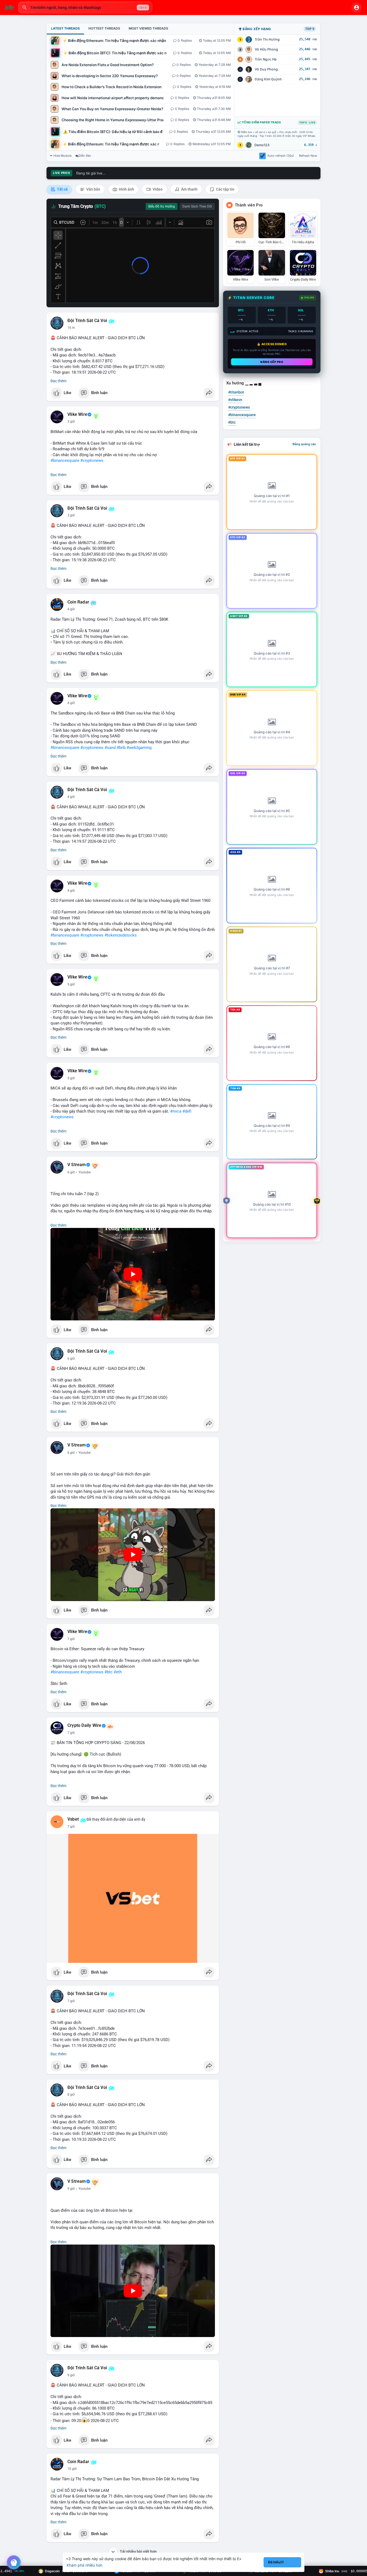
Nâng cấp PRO (272, 362)
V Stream (77, 1165)
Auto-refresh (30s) (281, 156)
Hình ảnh (126, 189)
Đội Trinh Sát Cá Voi (87, 321)
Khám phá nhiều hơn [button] (84, 2565)
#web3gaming (139, 748)
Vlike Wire (77, 415)
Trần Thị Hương (267, 39)
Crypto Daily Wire (84, 1725)
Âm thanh (189, 189)
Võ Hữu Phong (266, 49)
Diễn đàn (85, 156)
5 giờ (71, 984)
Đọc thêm (58, 381)
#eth (118, 1672)
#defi (187, 1111)
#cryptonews (92, 460)
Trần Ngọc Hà (266, 59)
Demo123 (262, 145)
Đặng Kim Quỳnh (268, 79)
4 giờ (71, 609)
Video (157, 189)
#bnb (121, 748)
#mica (176, 1111)
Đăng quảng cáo (304, 444)
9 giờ (71, 2189)
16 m (71, 328)
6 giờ (71, 1172)
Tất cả (62, 189)
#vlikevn (235, 400)
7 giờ (71, 1639)
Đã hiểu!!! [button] (276, 2562)
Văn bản (93, 189)
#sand (110, 748)
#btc (109, 1672)
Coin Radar (78, 602)
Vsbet (73, 1819)
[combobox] (85, 8)
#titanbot (236, 392)
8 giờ (71, 2095)
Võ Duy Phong (266, 69)
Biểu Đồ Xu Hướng (162, 206)
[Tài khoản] (357, 8)
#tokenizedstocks (121, 935)
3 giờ (71, 421)
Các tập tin (225, 189)
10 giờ (72, 2469)
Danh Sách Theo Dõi (197, 206)
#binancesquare (65, 460)
